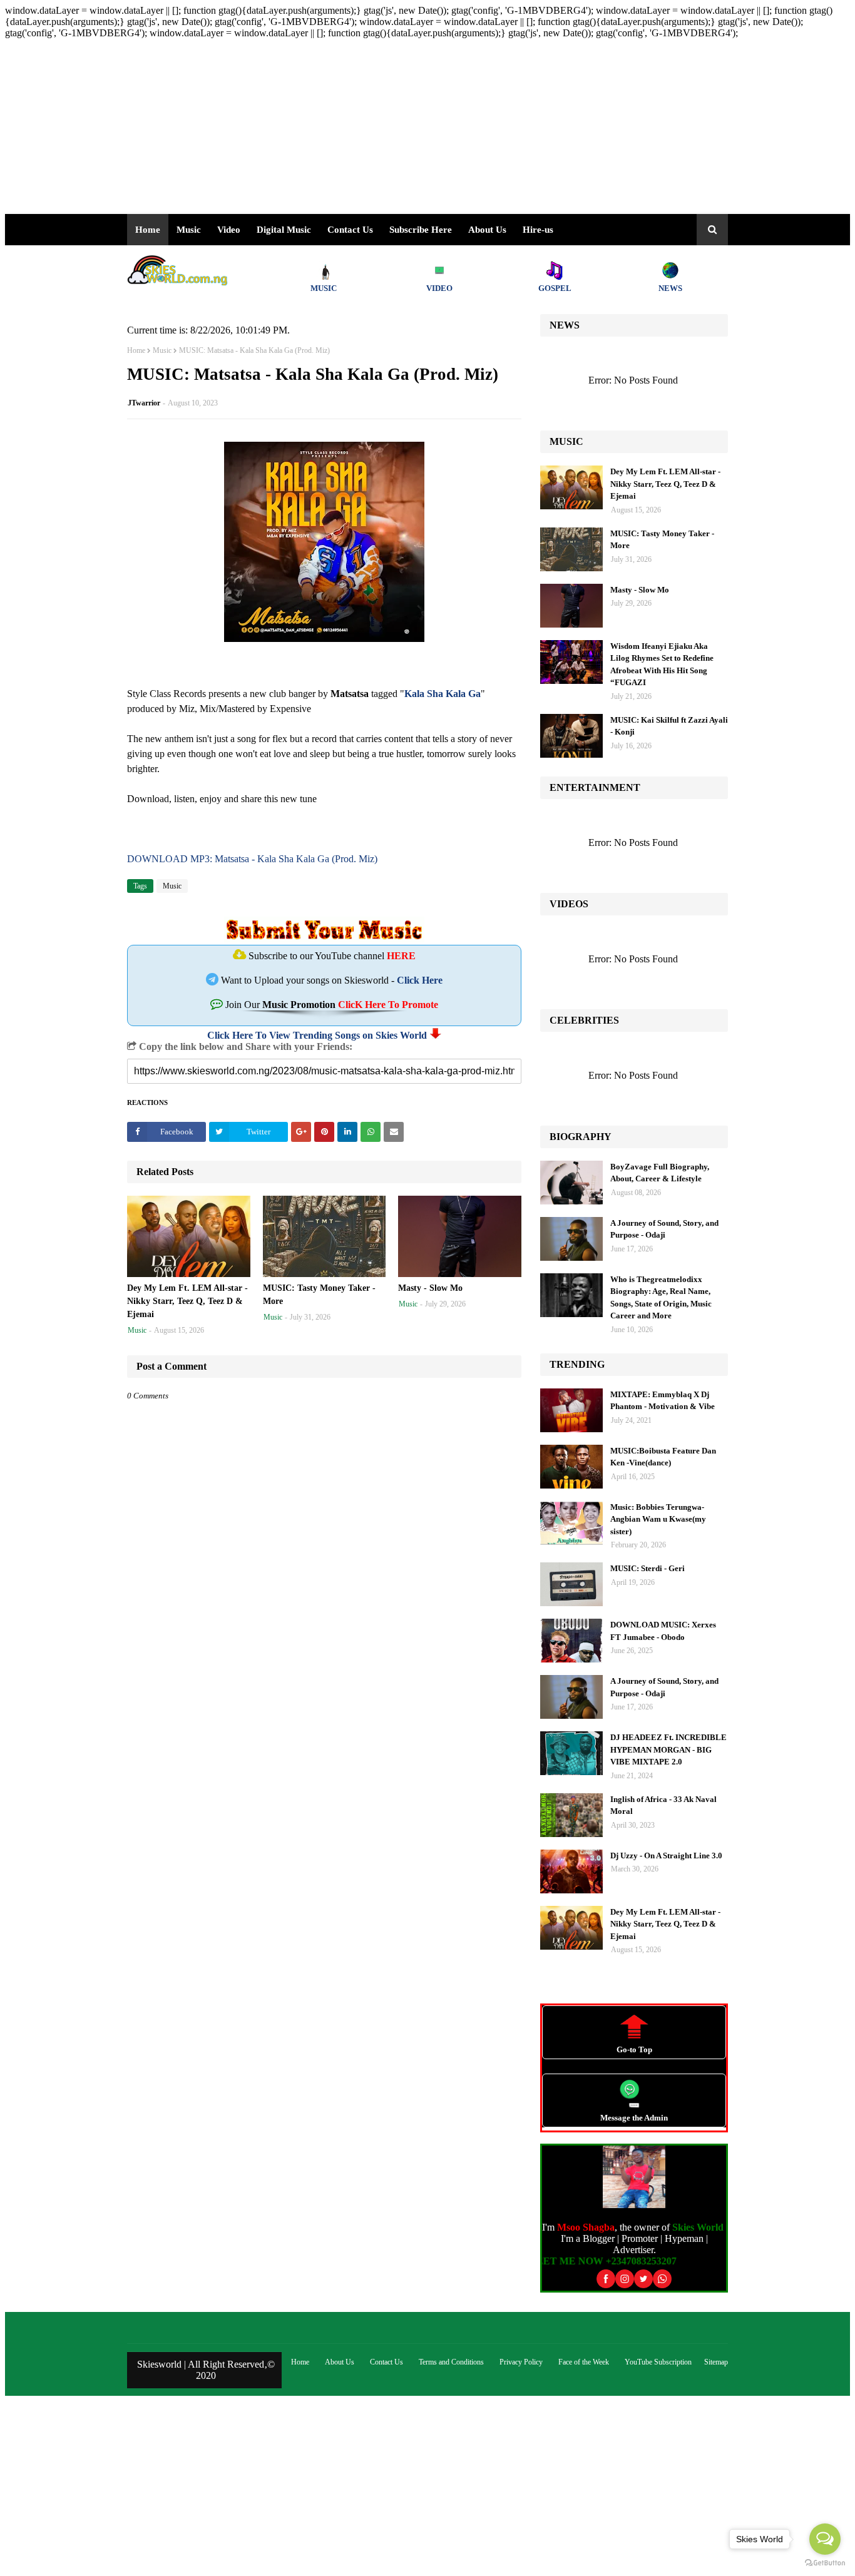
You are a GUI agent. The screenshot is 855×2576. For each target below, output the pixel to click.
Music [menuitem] (189, 230)
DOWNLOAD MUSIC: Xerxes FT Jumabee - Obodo (663, 1631)
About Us (487, 230)
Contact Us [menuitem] (350, 230)
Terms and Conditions (451, 2362)
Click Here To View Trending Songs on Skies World (317, 1035)
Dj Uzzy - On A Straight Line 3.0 (666, 1856)
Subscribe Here (421, 230)
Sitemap (716, 2362)
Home (136, 350)
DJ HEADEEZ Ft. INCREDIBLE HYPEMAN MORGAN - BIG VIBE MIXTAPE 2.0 (668, 1749)
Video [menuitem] (229, 230)
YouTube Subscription (658, 2362)
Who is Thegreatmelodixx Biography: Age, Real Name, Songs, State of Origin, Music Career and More (661, 1298)
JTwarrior (144, 403)
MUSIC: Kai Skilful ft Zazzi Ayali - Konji (669, 726)
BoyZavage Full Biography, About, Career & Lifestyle (660, 1173)
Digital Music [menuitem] (284, 230)
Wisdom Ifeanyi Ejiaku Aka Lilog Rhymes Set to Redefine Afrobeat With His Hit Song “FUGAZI (662, 664)
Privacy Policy (521, 2362)
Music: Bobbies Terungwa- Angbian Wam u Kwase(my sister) (658, 1519)
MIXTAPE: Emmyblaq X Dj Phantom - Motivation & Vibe (663, 1401)
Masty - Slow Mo (430, 1288)
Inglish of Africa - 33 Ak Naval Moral (663, 1805)
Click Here (420, 980)
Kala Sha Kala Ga (443, 694)
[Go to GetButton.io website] (825, 2563)
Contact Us (387, 2362)
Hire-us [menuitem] (538, 230)
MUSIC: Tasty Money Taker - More (319, 1295)
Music (162, 350)
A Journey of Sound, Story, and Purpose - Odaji (664, 1229)
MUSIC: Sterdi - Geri (648, 1568)
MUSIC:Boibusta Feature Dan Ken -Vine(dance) (663, 1457)
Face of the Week (584, 2362)
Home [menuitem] (148, 230)
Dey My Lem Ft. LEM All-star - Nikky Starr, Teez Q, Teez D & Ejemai (187, 1301)
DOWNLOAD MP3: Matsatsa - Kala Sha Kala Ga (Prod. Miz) (252, 859)
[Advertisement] (381, 126)
